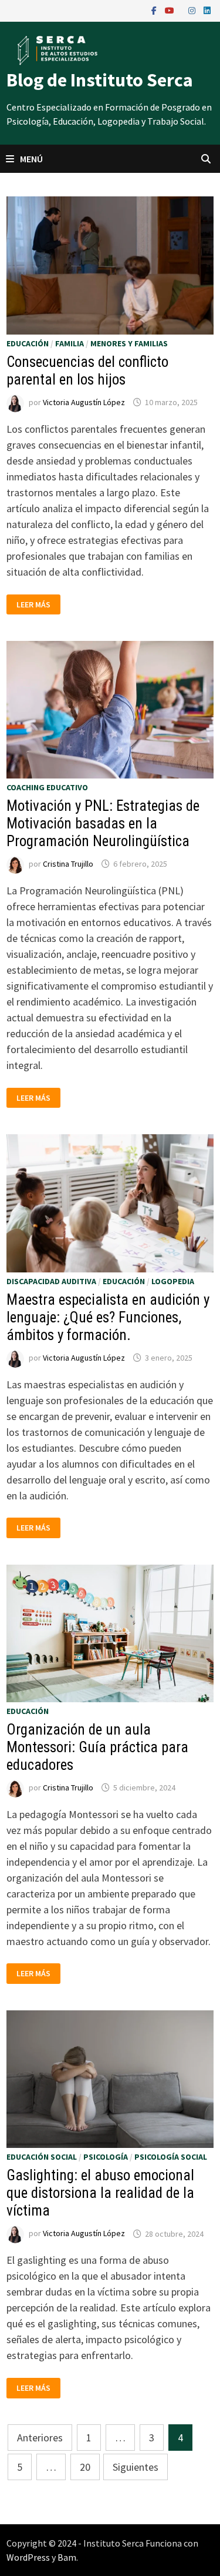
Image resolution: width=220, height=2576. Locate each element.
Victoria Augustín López (84, 402)
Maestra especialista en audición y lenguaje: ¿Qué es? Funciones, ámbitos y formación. (108, 1317)
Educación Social (42, 2157)
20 (85, 2467)
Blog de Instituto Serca (100, 80)
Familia (70, 343)
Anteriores (40, 2438)
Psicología (106, 2157)
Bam (67, 2557)
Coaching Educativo (47, 787)
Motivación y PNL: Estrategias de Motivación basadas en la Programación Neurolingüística (103, 823)
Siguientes (136, 2467)
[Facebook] (155, 10)
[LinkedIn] (207, 10)
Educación (28, 343)
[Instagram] (193, 10)
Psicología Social (171, 2157)
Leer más (38, 605)
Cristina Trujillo (68, 864)
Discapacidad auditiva (51, 1281)
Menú (31, 159)
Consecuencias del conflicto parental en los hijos (87, 371)
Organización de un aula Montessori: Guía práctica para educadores (97, 1747)
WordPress (28, 2557)
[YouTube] (171, 10)
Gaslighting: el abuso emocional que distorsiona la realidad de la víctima (100, 2193)
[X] (182, 10)
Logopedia (173, 1281)
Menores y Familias (129, 343)
